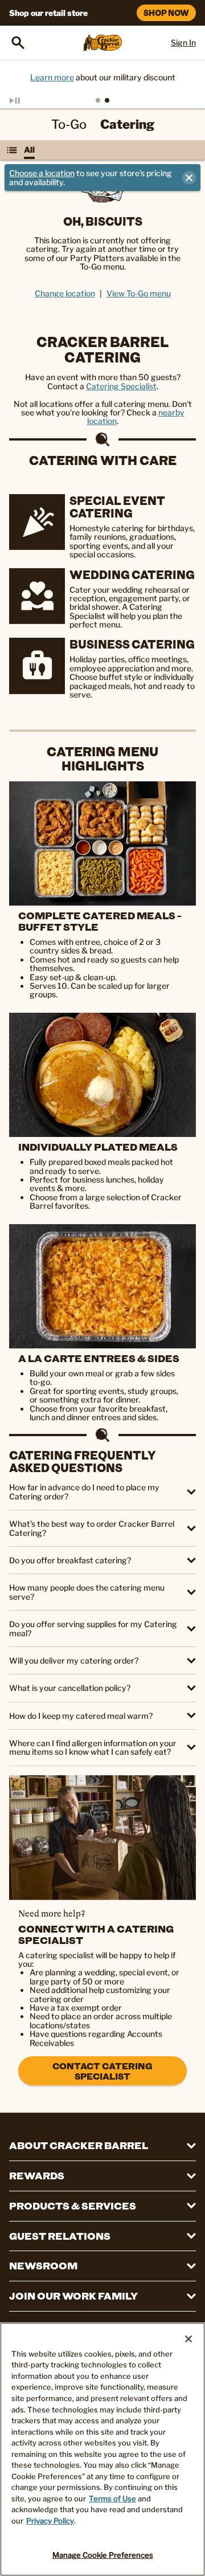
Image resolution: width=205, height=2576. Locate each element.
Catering (127, 124)
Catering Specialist (121, 386)
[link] (102, 1838)
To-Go (69, 124)
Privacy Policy (50, 2521)
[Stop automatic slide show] (27, 100)
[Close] (188, 2339)
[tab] (98, 100)
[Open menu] (12, 150)
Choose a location (42, 173)
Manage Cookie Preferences (103, 2555)
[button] (102, 1492)
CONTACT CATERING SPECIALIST (102, 2071)
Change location (65, 293)
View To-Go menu (139, 293)
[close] (189, 178)
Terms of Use (112, 2498)
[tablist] (102, 100)
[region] (102, 2449)
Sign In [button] (183, 42)
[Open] (18, 43)
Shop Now (166, 13)
